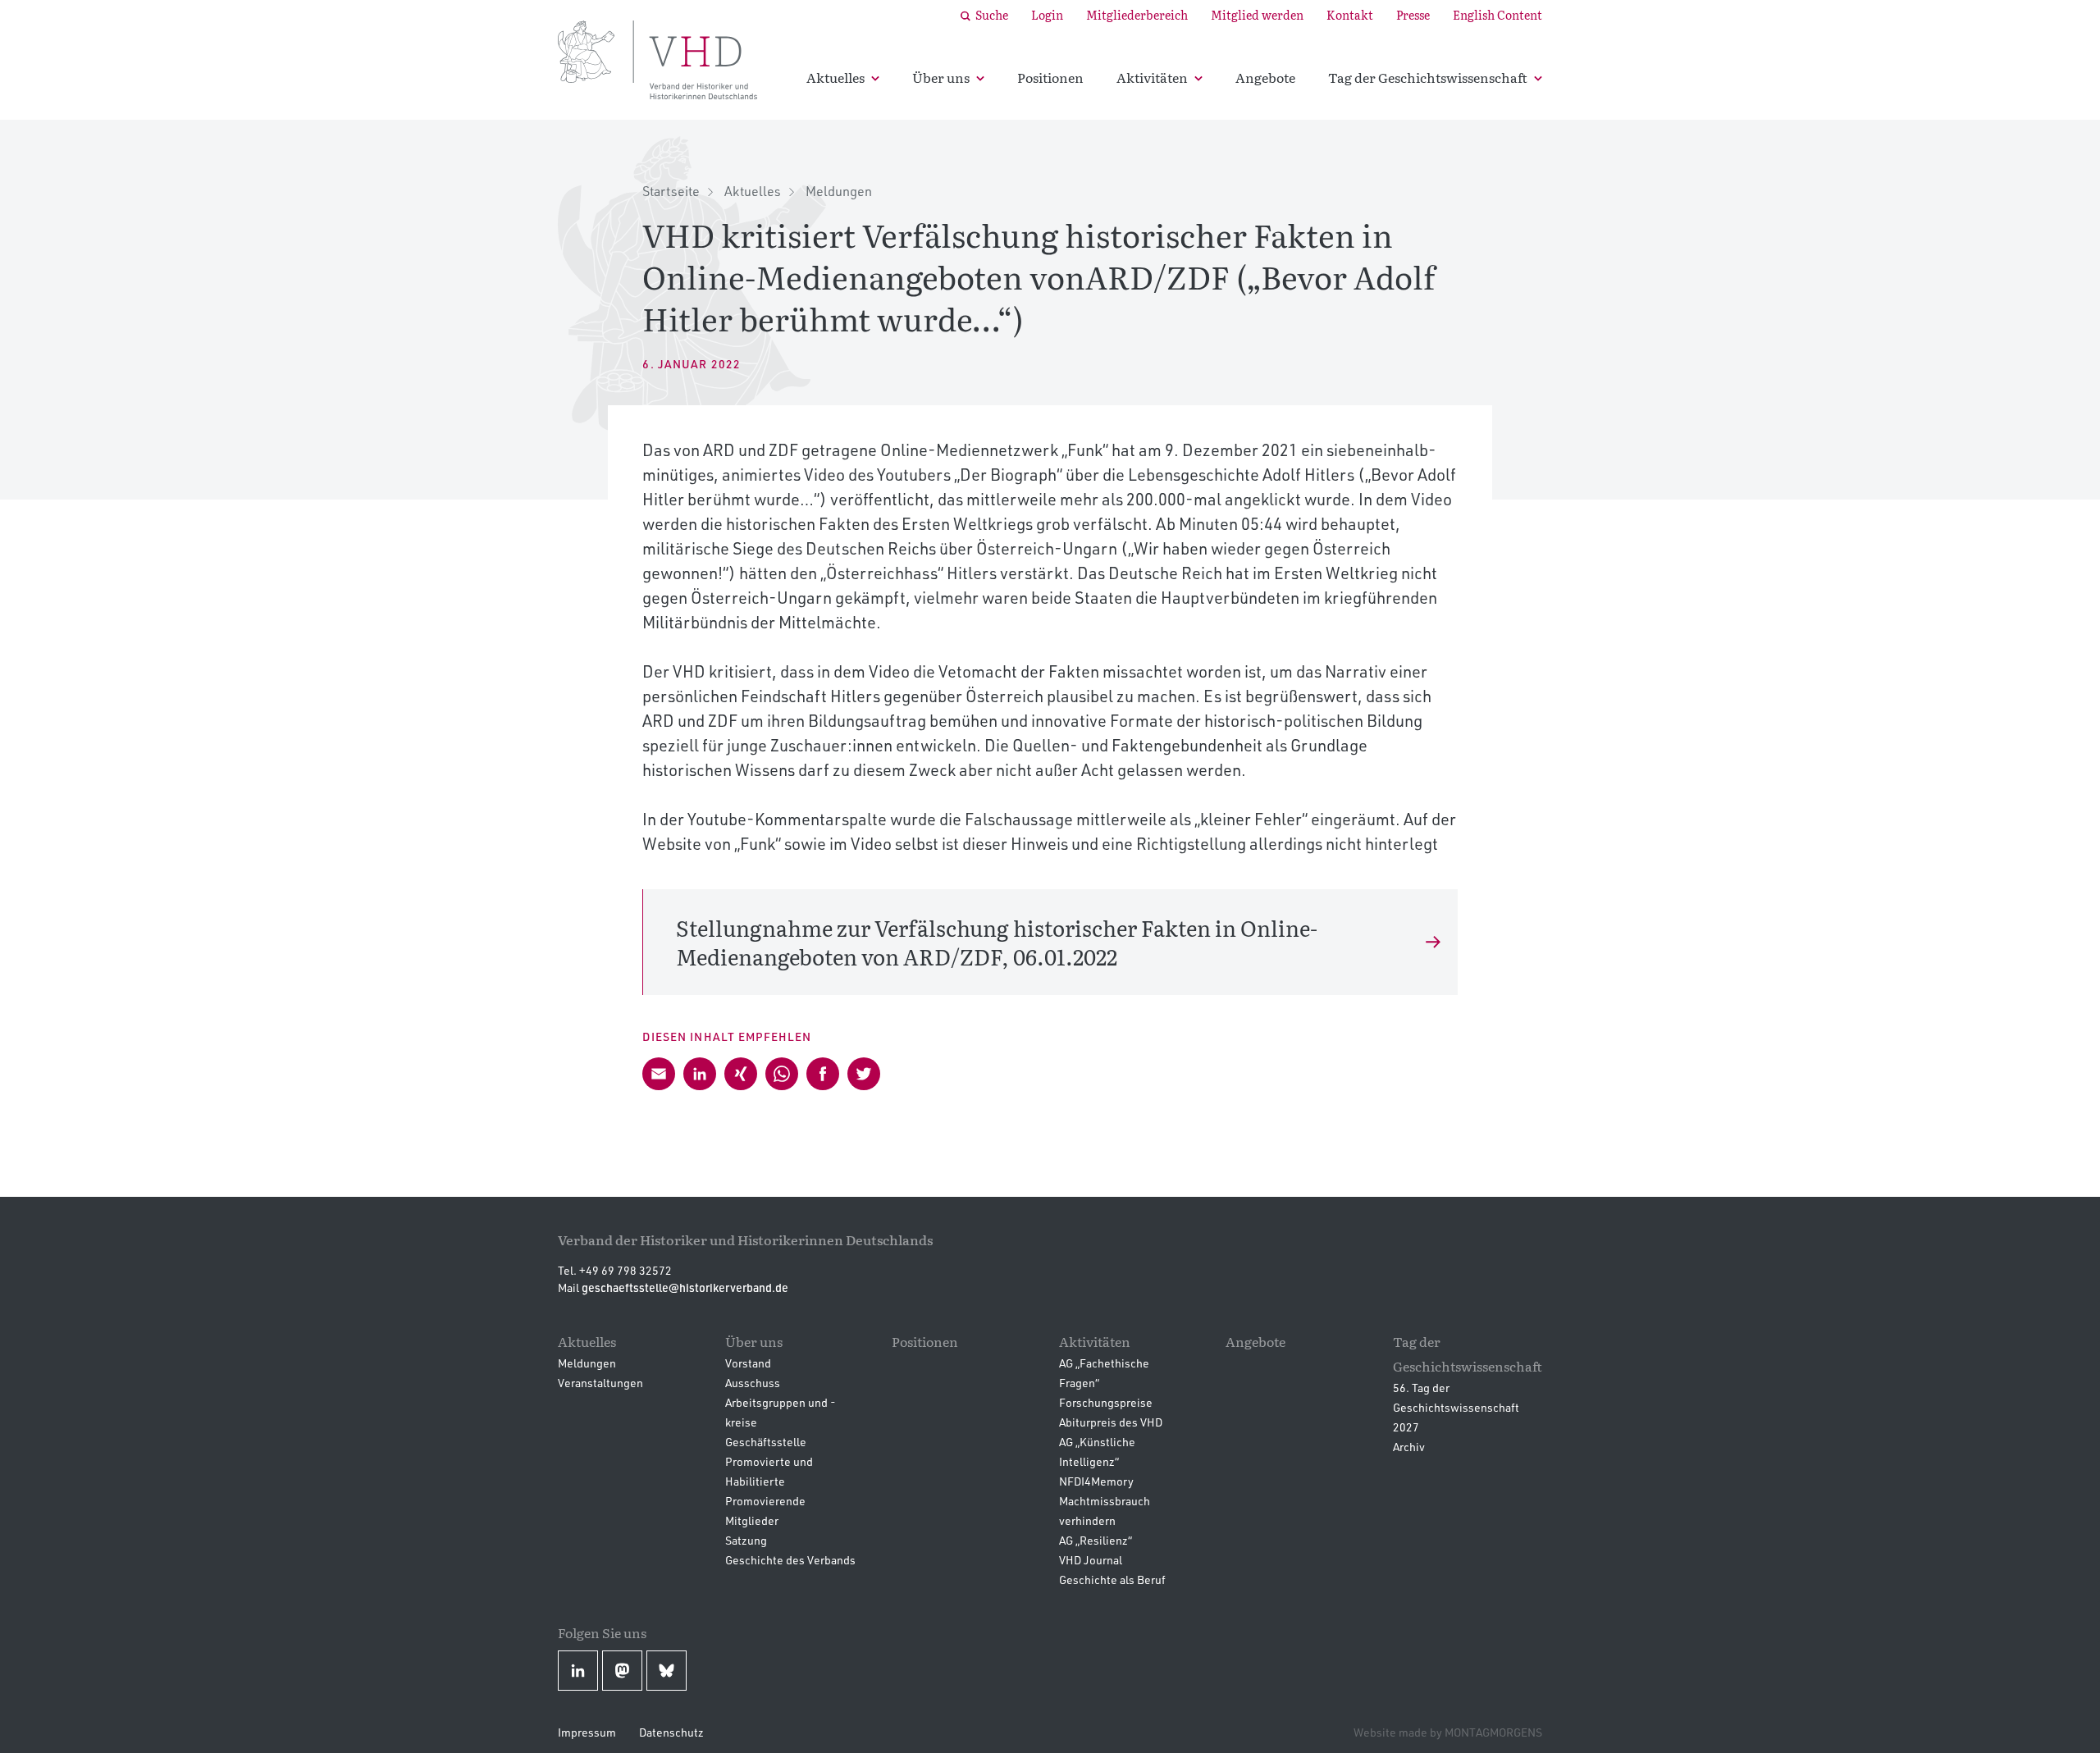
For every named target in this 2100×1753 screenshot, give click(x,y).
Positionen (1050, 77)
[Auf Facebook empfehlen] (823, 1074)
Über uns (941, 77)
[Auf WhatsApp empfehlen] (782, 1074)
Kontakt (1350, 15)
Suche (992, 15)
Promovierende (765, 1501)
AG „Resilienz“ (1096, 1540)
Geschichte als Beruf (1112, 1580)
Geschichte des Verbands (790, 1560)
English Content (1497, 15)
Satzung (746, 1540)
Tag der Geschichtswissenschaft (1428, 77)
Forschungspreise (1106, 1402)
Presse (1413, 15)
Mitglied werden (1257, 15)
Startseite (671, 191)
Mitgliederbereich (1137, 15)
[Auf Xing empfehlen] (741, 1074)
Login (1047, 15)
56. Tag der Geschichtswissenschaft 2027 (1456, 1407)
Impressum (587, 1732)
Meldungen (839, 191)
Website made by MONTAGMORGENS (1448, 1732)
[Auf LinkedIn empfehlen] (700, 1074)
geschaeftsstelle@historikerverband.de (685, 1287)
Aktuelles (835, 77)
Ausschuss (753, 1383)
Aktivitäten (1152, 77)
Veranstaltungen (600, 1383)
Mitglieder (752, 1520)
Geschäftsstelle (766, 1442)
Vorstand (748, 1363)
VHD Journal (1091, 1560)
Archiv (1409, 1447)
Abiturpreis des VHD (1111, 1422)
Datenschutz (671, 1732)
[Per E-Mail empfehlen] (659, 1074)
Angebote (1265, 77)
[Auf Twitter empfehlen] (864, 1074)
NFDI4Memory (1096, 1481)
